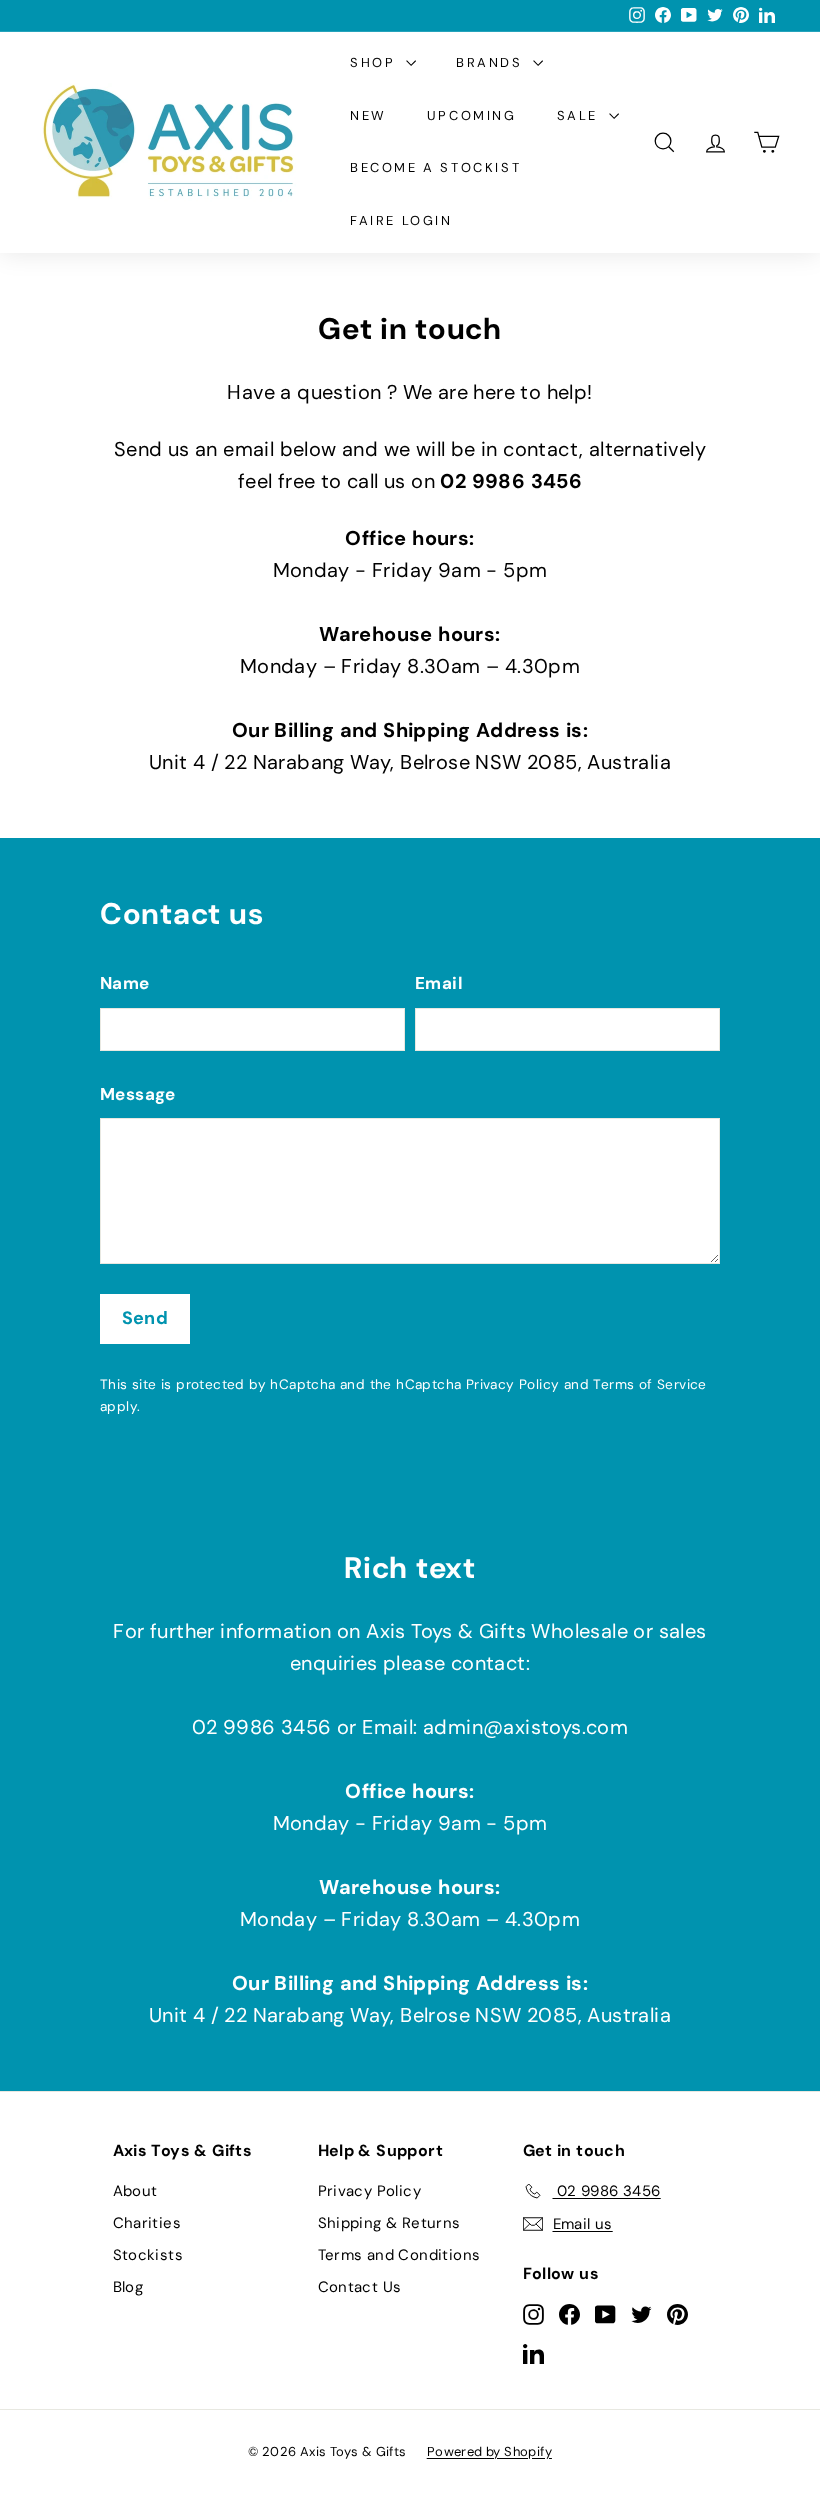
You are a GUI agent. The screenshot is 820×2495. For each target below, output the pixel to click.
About (135, 2191)
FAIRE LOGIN (401, 220)
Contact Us (360, 2287)
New (368, 115)
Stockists (148, 2255)
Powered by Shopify (489, 2451)
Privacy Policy (513, 1384)
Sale (580, 115)
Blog (128, 2287)
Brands (492, 62)
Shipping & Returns (389, 2223)
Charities (147, 2223)
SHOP (375, 62)
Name (125, 983)
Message (138, 1094)
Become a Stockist (435, 167)
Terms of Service (649, 1384)
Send (145, 1318)
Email (439, 983)
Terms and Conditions (399, 2255)
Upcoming (472, 115)
